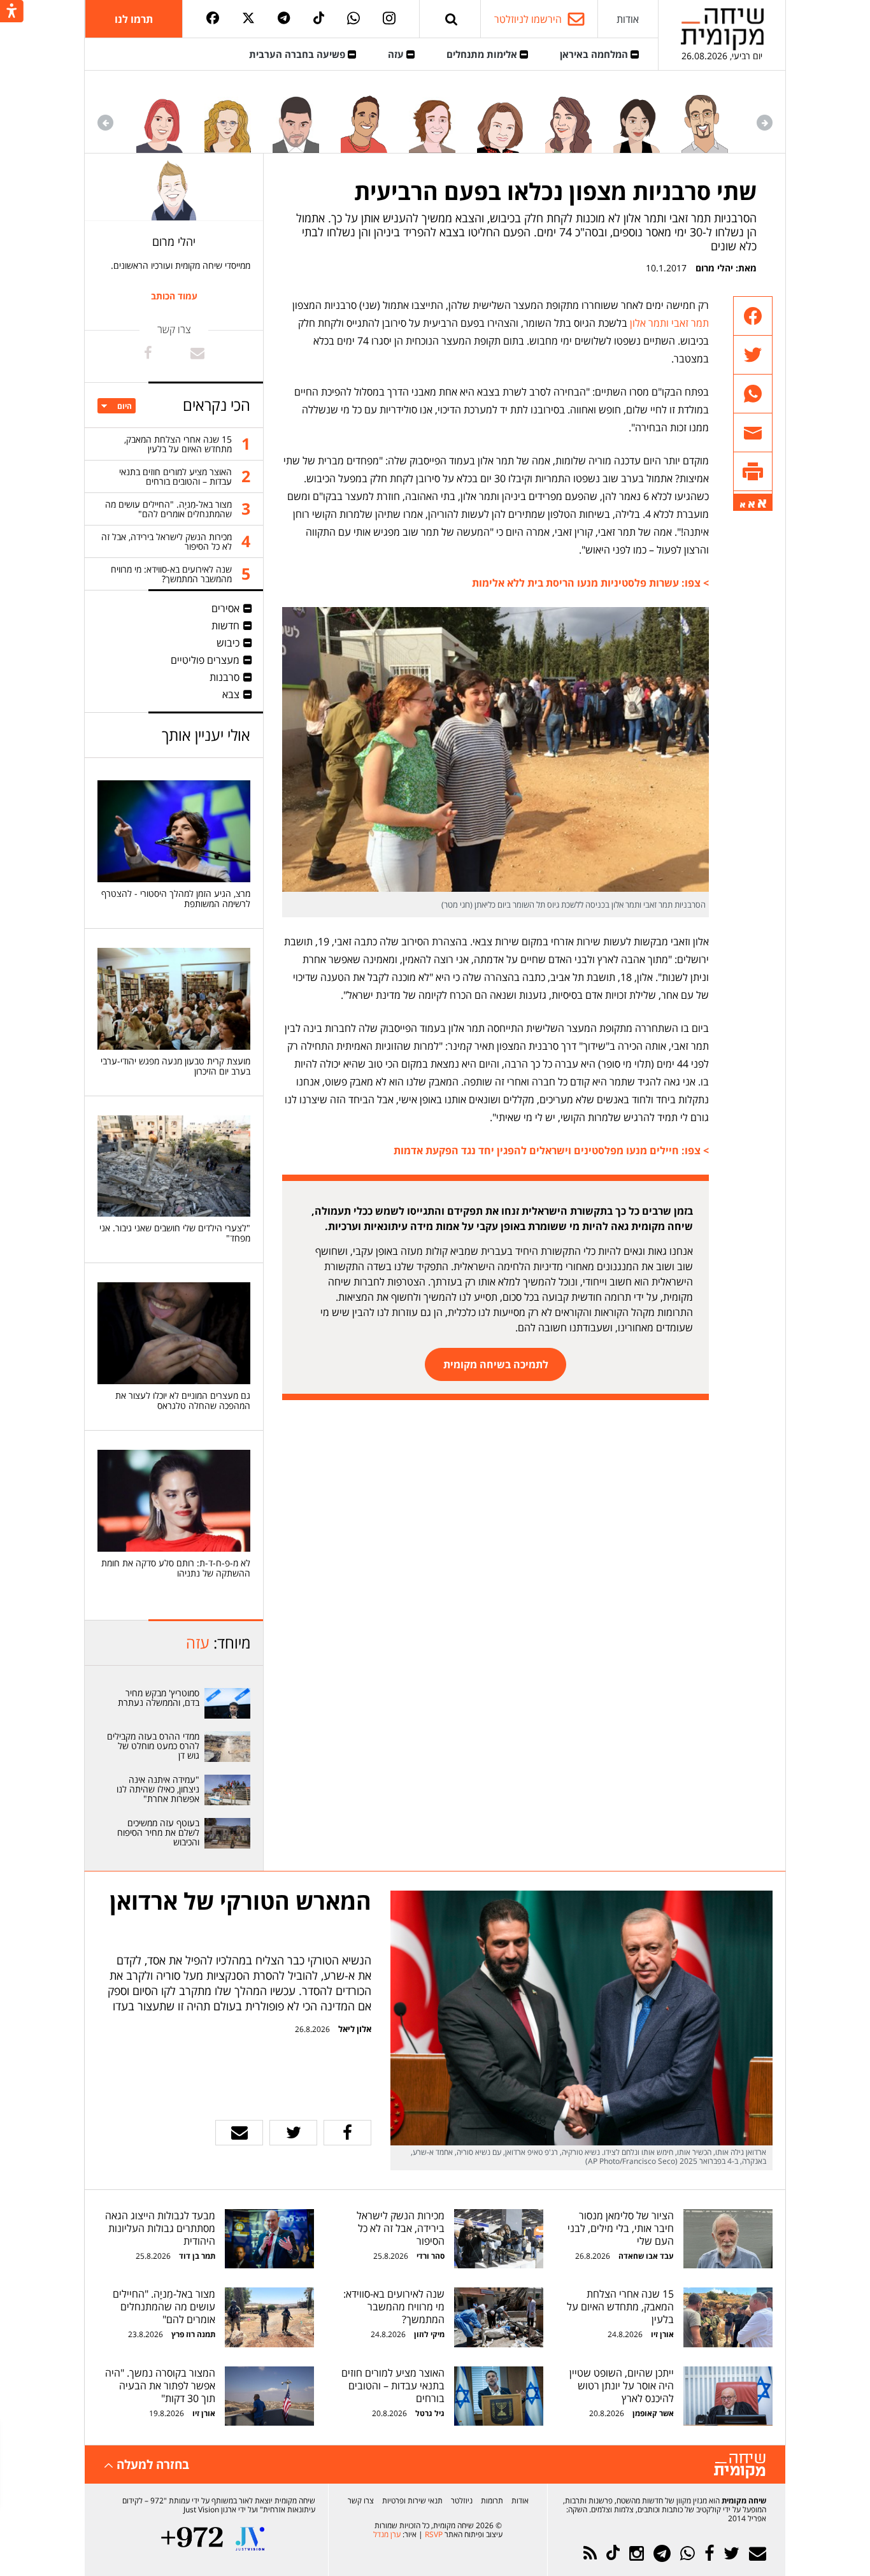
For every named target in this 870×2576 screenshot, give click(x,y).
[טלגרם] (284, 19)
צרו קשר (361, 2501)
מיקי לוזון (429, 2334)
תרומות (492, 2501)
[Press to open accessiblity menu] (12, 12)
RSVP (434, 2534)
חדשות (225, 626)
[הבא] (105, 123)
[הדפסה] (753, 472)
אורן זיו (662, 2334)
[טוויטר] (248, 19)
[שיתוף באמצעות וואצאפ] (753, 394)
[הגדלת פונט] (762, 504)
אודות (628, 19)
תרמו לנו (134, 19)
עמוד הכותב (174, 296)
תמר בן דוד (197, 2256)
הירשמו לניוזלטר (528, 19)
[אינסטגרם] (389, 19)
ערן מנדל (387, 2534)
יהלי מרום (714, 268)
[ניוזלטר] (758, 2553)
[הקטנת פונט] (743, 505)
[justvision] (250, 2539)
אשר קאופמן (652, 2413)
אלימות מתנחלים (483, 54)
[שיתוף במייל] (239, 2133)
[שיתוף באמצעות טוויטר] (753, 355)
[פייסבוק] (213, 19)
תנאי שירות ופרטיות (412, 2501)
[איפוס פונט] (752, 504)
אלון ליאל (354, 2029)
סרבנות (225, 677)
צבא (231, 694)
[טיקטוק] (319, 19)
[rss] (590, 2553)
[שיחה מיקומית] (740, 2466)
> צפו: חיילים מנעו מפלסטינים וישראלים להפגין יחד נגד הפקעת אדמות (551, 1150)
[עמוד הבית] (722, 29)
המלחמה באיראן (595, 54)
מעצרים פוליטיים (205, 660)
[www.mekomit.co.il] (228, 1703)
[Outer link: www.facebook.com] (148, 353)
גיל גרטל (430, 2413)
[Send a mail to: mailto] (197, 353)
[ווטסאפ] (353, 19)
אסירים (225, 608)
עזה (397, 54)
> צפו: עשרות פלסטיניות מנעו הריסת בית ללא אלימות (590, 583)
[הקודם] (765, 123)
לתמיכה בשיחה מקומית (496, 1364)
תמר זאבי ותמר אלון (669, 323)
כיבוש (228, 643)
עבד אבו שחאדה (646, 2256)
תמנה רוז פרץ (192, 2334)
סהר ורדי (431, 2256)
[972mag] (192, 2539)
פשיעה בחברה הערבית (298, 54)
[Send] (452, 19)
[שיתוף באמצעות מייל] (753, 433)
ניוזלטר (462, 2501)
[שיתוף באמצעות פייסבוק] (753, 316)
